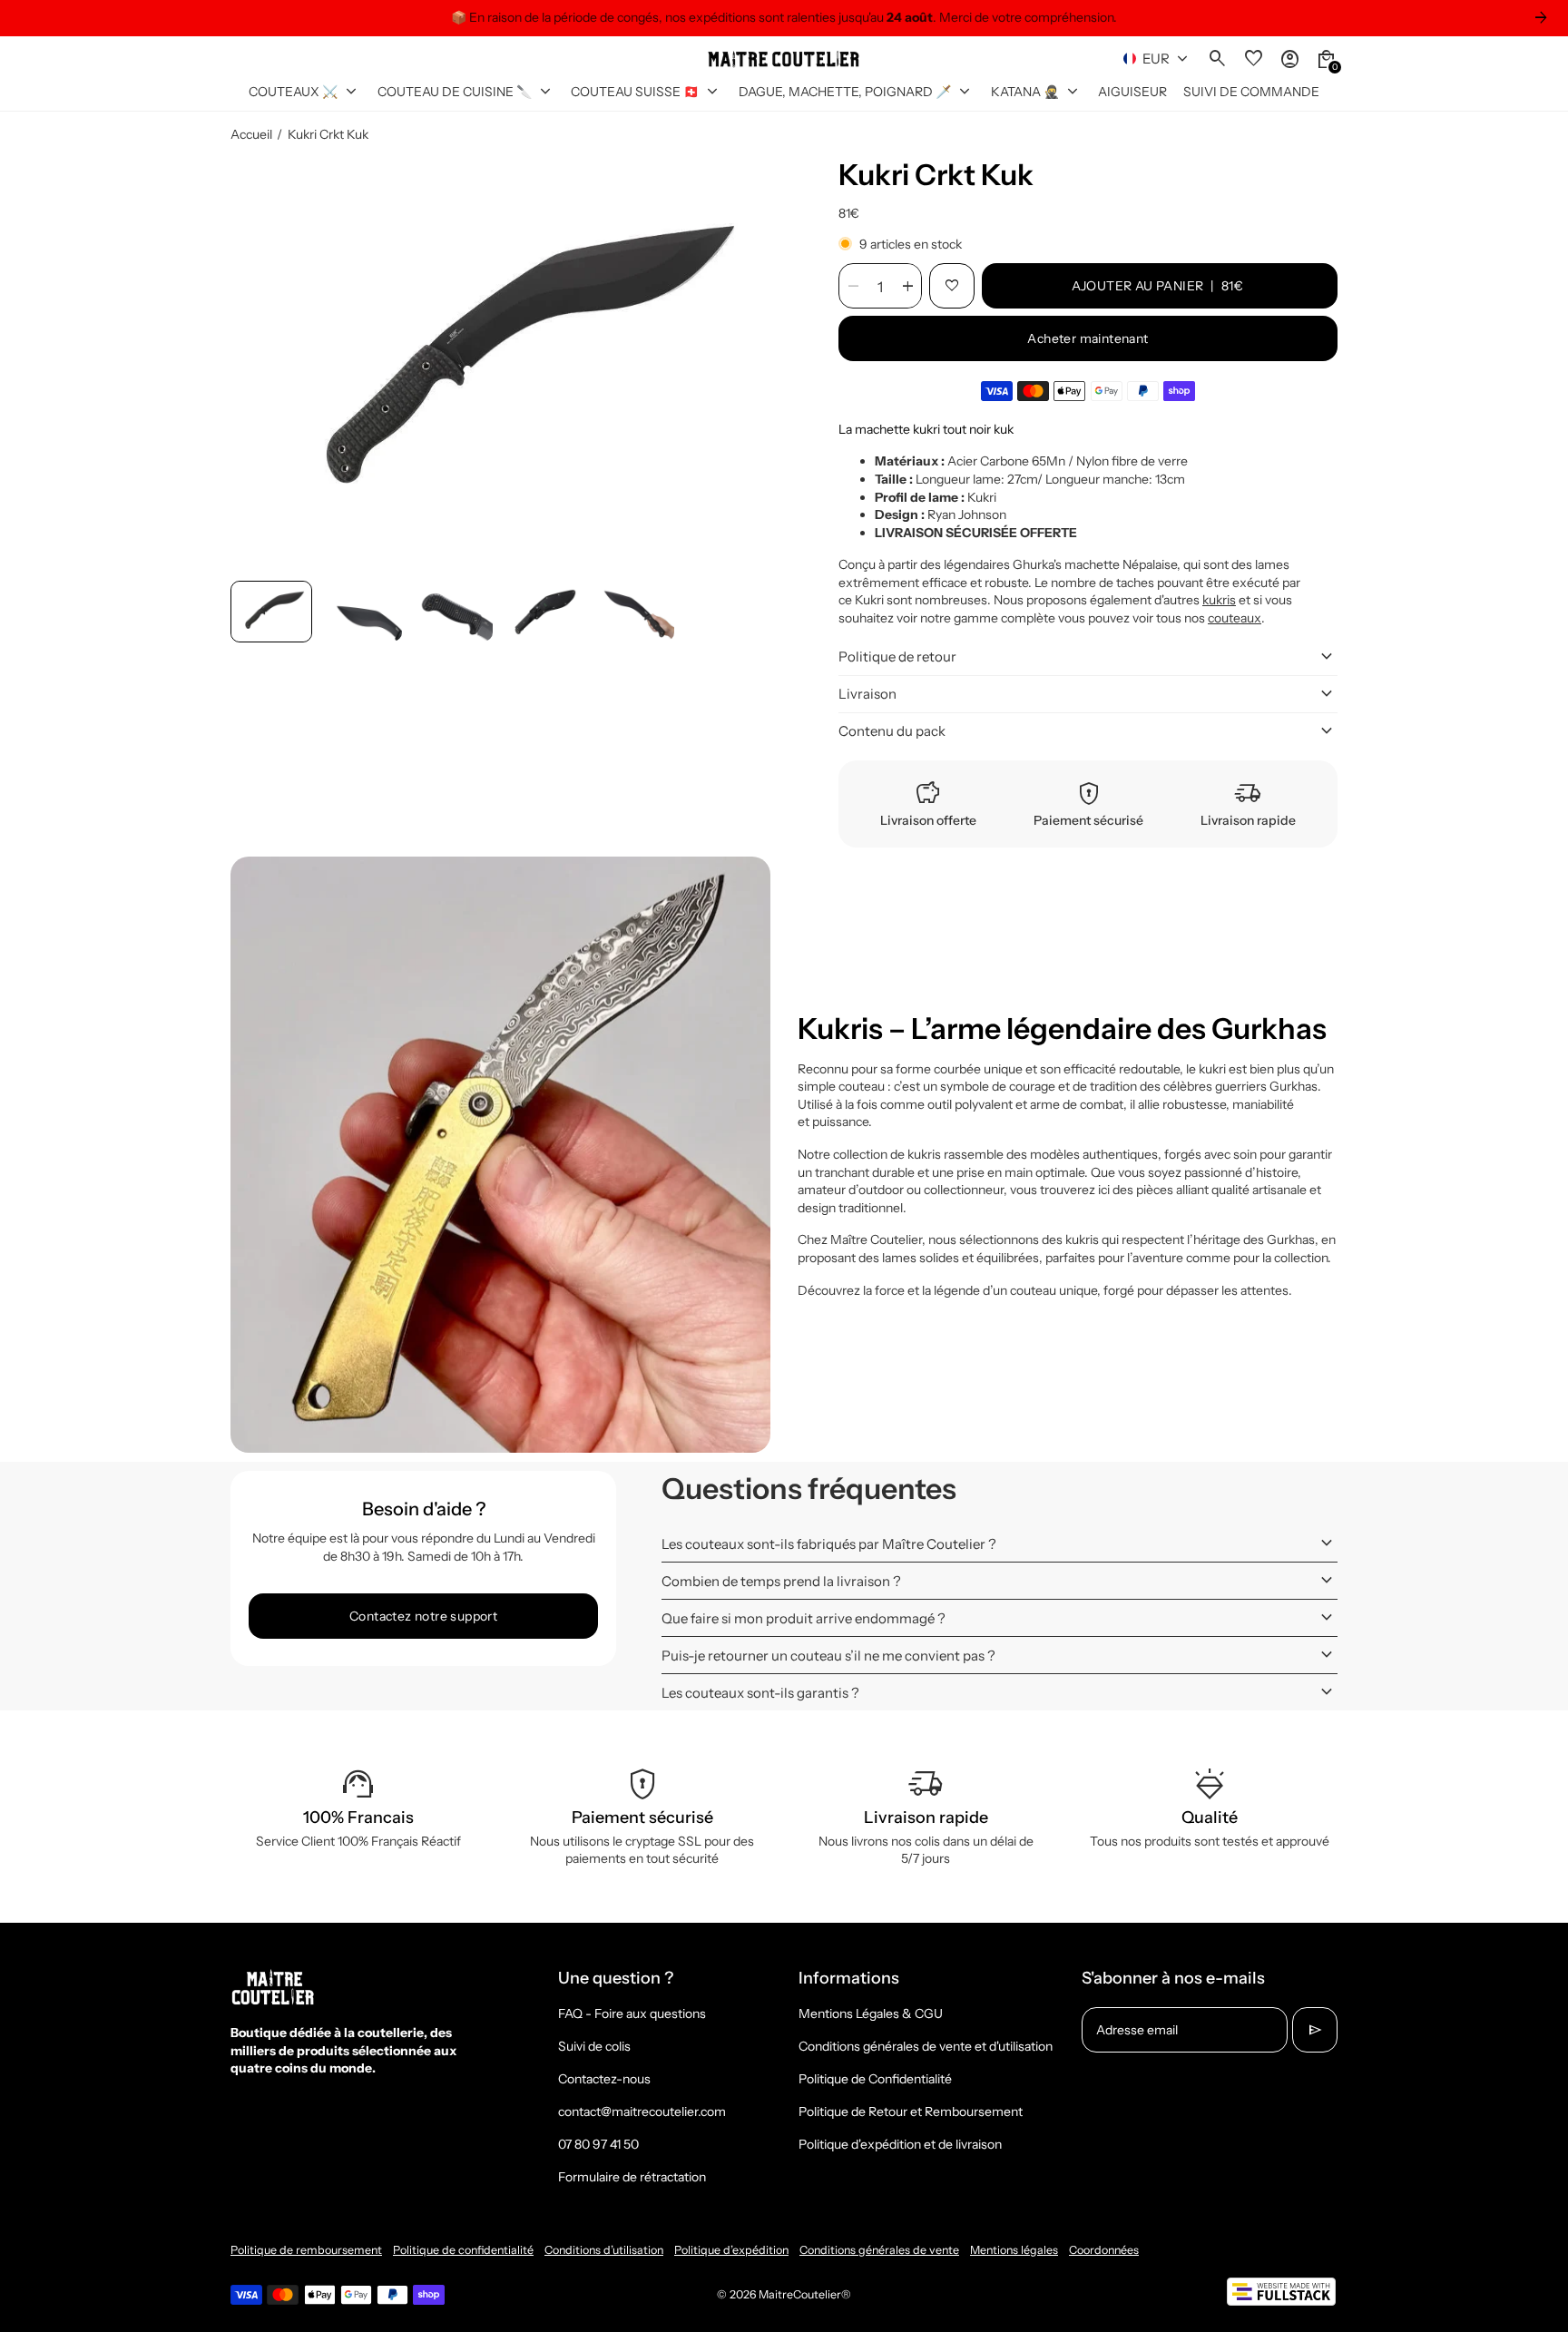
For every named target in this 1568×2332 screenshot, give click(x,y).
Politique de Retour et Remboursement (911, 2112)
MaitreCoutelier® (805, 2294)
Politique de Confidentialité (875, 2079)
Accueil (251, 134)
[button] (271, 612)
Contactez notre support (423, 1616)
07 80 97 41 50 (598, 2144)
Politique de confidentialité (463, 2250)
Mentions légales (1014, 2250)
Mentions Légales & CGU (871, 2014)
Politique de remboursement (306, 2250)
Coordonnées (1104, 2250)
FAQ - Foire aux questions (632, 2014)
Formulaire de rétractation (632, 2177)
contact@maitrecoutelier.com (642, 2112)
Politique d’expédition (731, 2250)
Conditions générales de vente (879, 2250)
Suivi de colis (594, 2046)
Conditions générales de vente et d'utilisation (926, 2046)
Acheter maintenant (1088, 338)
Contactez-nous (604, 2079)
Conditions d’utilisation (604, 2250)
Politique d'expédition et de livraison (900, 2144)
